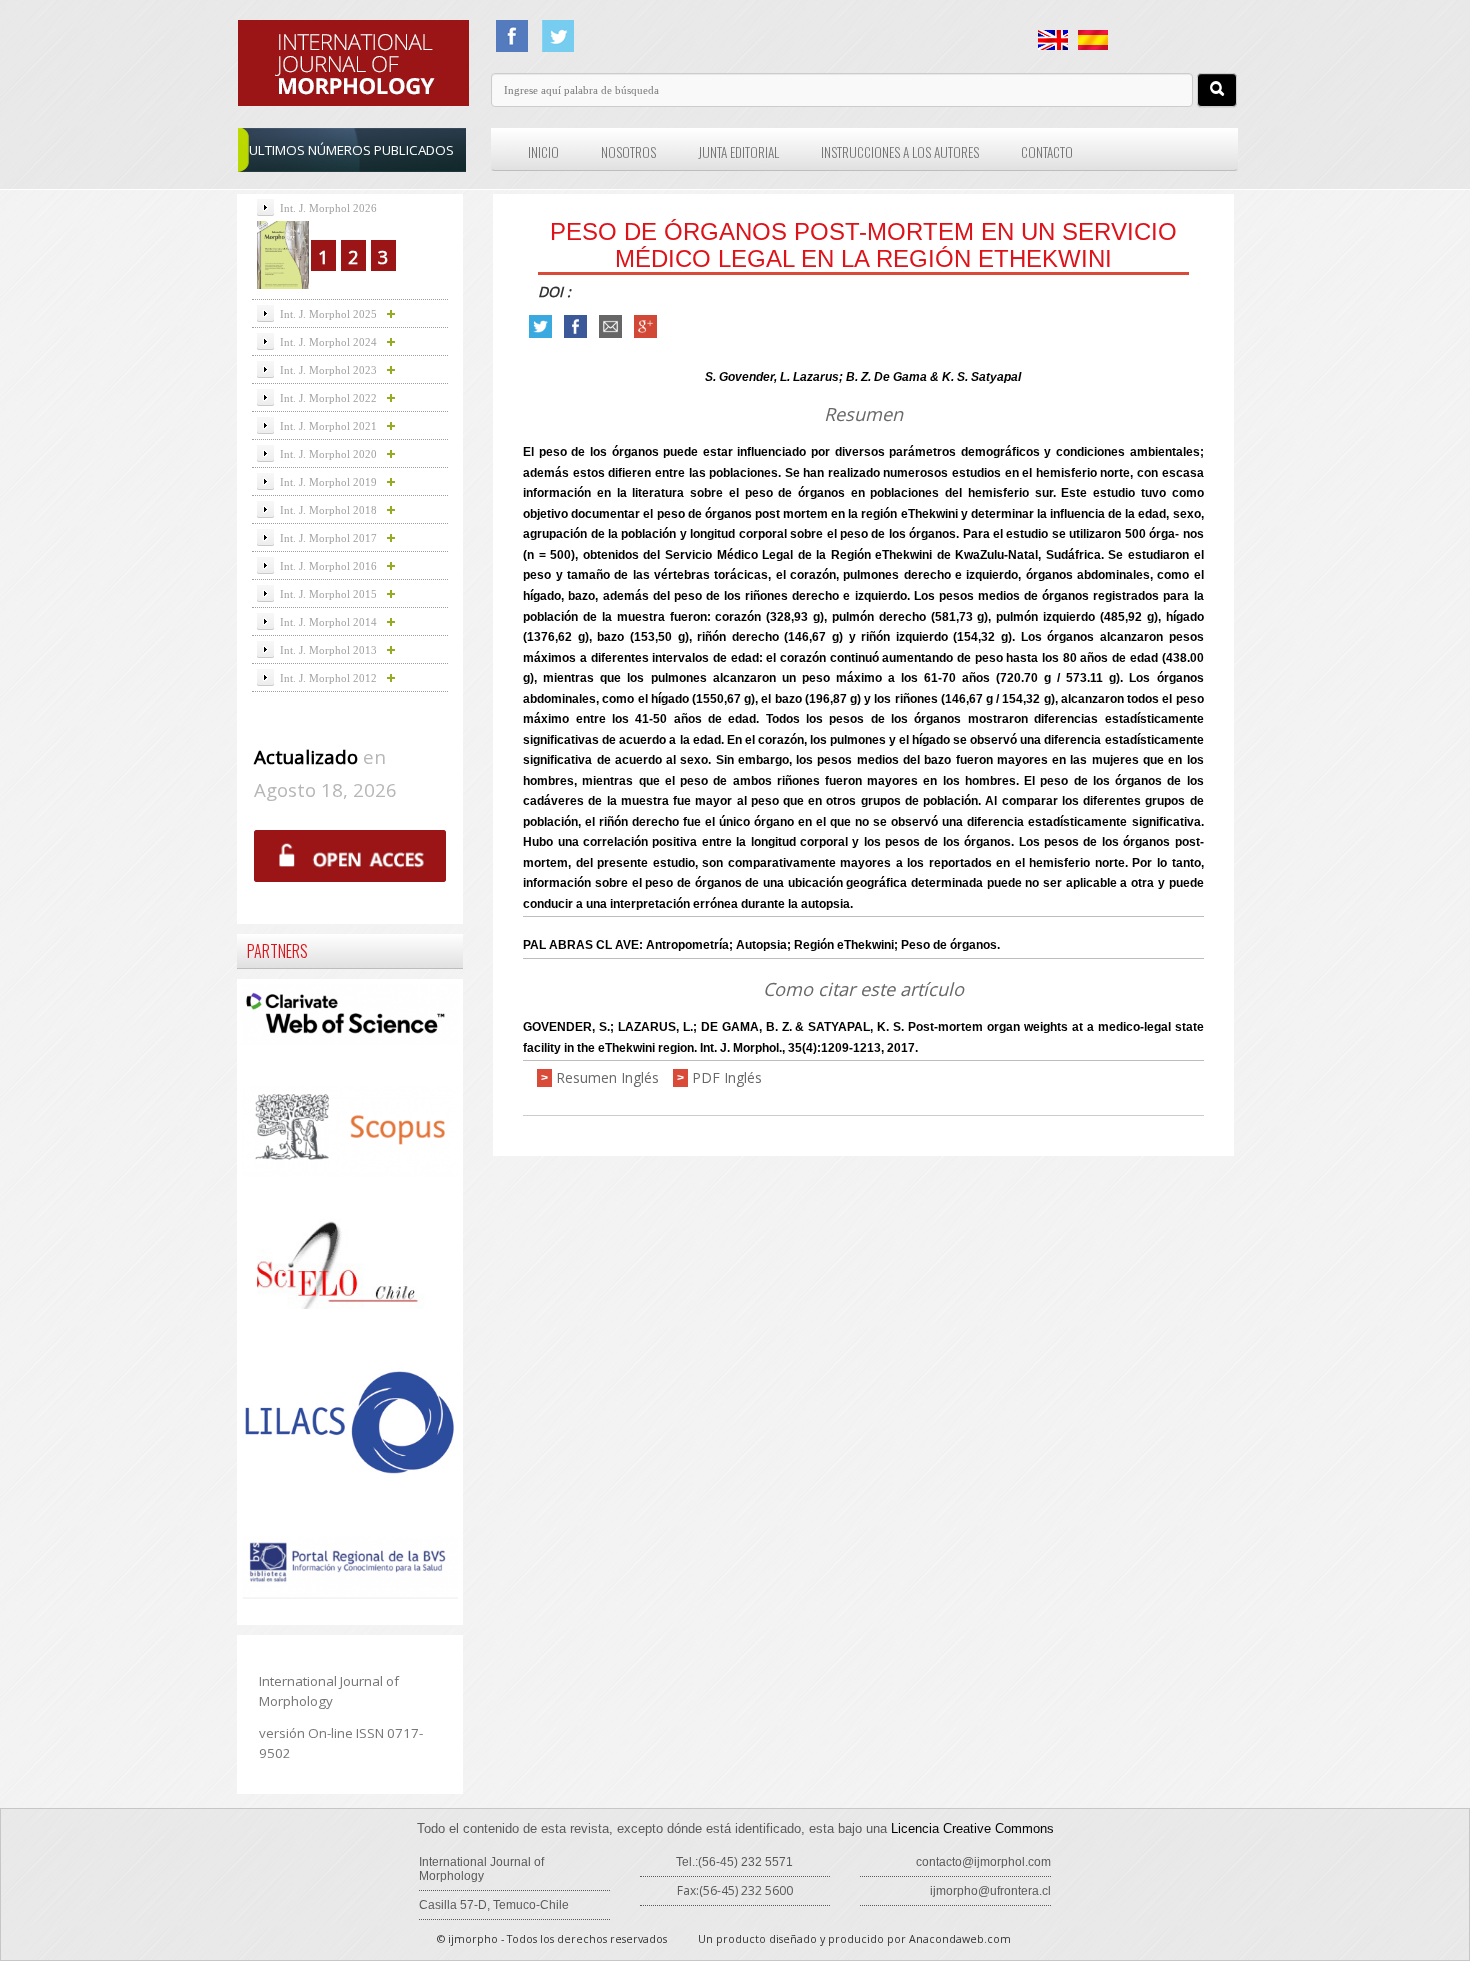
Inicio (543, 152)
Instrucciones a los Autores (900, 152)
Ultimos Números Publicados (351, 150)
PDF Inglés (727, 1077)
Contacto (1047, 152)
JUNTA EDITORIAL (738, 152)
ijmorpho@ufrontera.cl (990, 1891)
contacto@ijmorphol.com (983, 1862)
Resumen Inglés (607, 1077)
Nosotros (628, 152)
